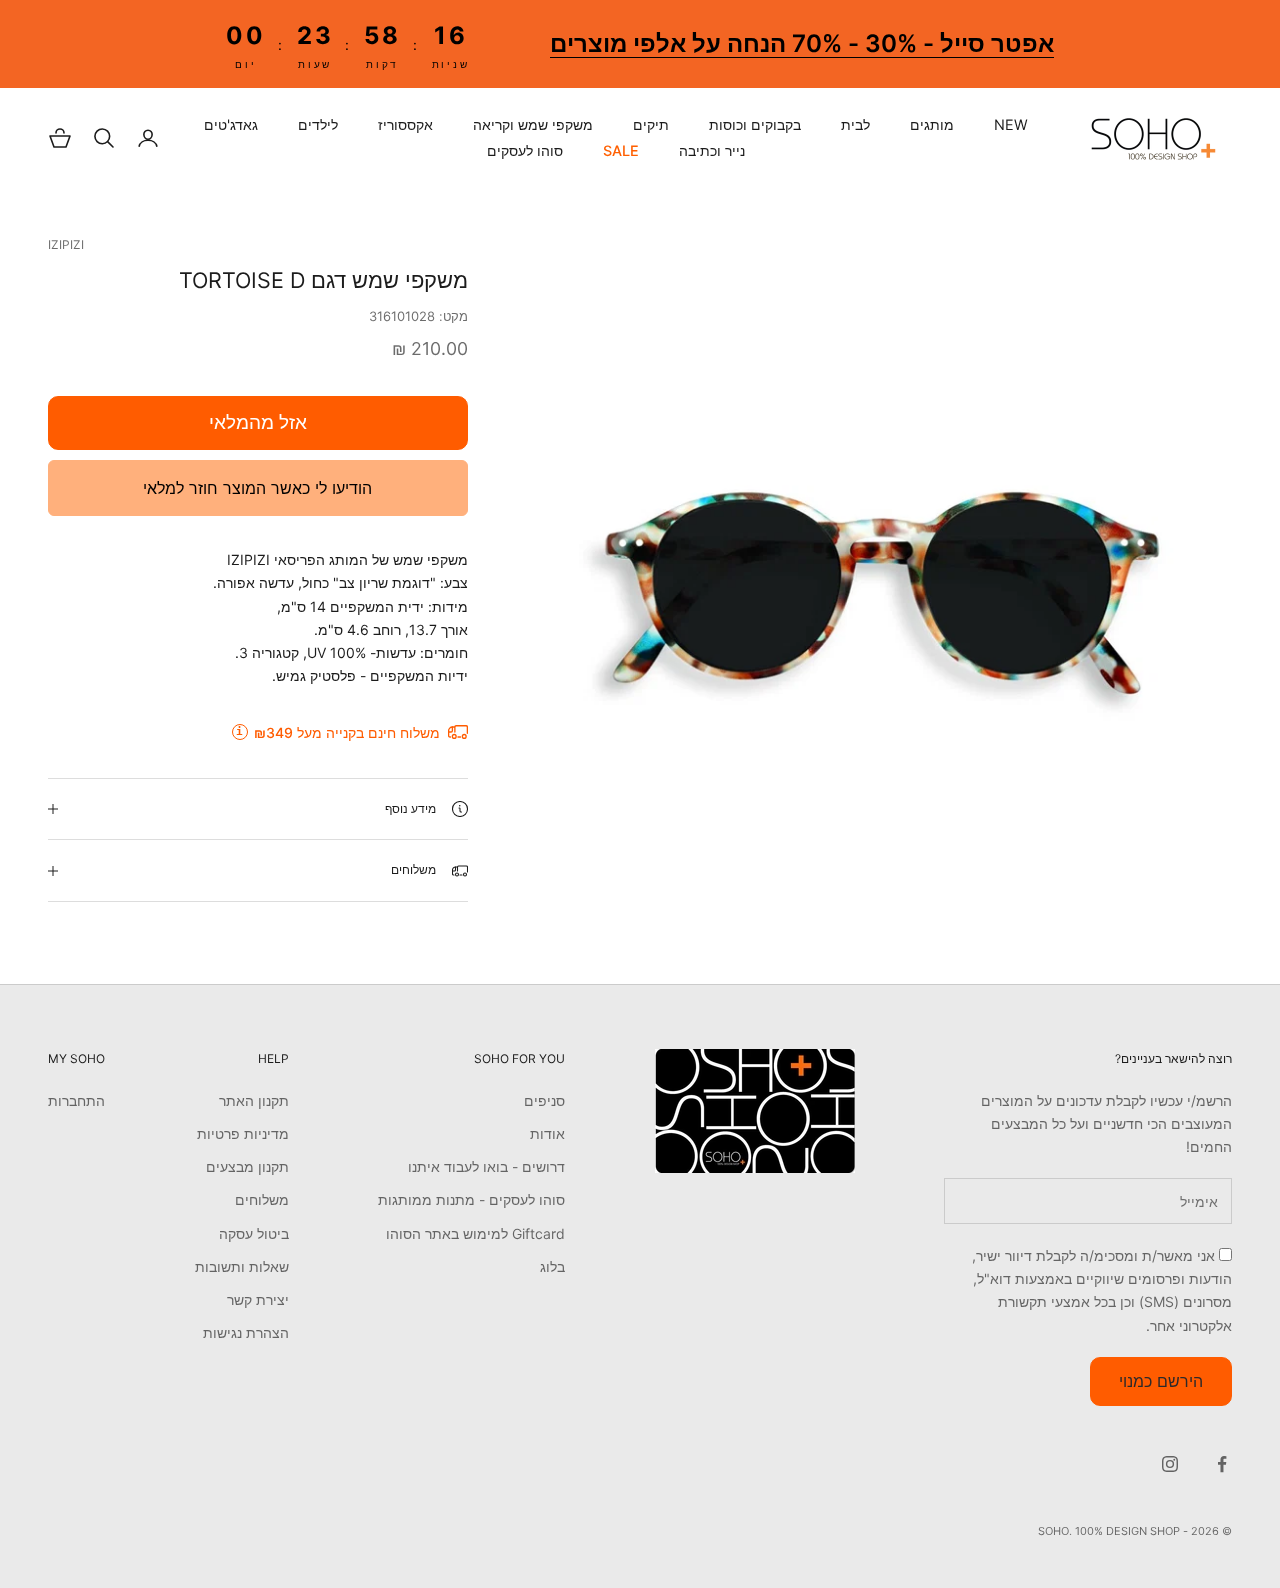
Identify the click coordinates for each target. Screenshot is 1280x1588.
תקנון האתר (254, 1100)
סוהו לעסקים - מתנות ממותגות (471, 1199)
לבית (855, 125)
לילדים (318, 125)
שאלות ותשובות (242, 1266)
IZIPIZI (66, 244)
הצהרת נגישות (246, 1332)
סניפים (544, 1100)
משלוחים (262, 1199)
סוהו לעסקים (525, 151)
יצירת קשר (258, 1299)
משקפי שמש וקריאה (533, 125)
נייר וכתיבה (712, 151)
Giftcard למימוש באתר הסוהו (475, 1233)
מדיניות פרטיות (243, 1133)
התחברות (76, 1100)
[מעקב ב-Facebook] (1222, 1464)
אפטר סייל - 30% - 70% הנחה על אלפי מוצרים (802, 43)
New (1011, 125)
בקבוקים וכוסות (755, 125)
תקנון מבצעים (247, 1166)
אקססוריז (405, 125)
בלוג (552, 1266)
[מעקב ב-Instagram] (1170, 1464)
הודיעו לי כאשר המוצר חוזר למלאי (257, 488)
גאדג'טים (231, 125)
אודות (547, 1133)
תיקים (651, 125)
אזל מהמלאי (258, 422)
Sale (621, 151)
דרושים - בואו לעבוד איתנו (486, 1166)
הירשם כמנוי (1161, 1381)
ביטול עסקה (254, 1233)
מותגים (932, 125)
